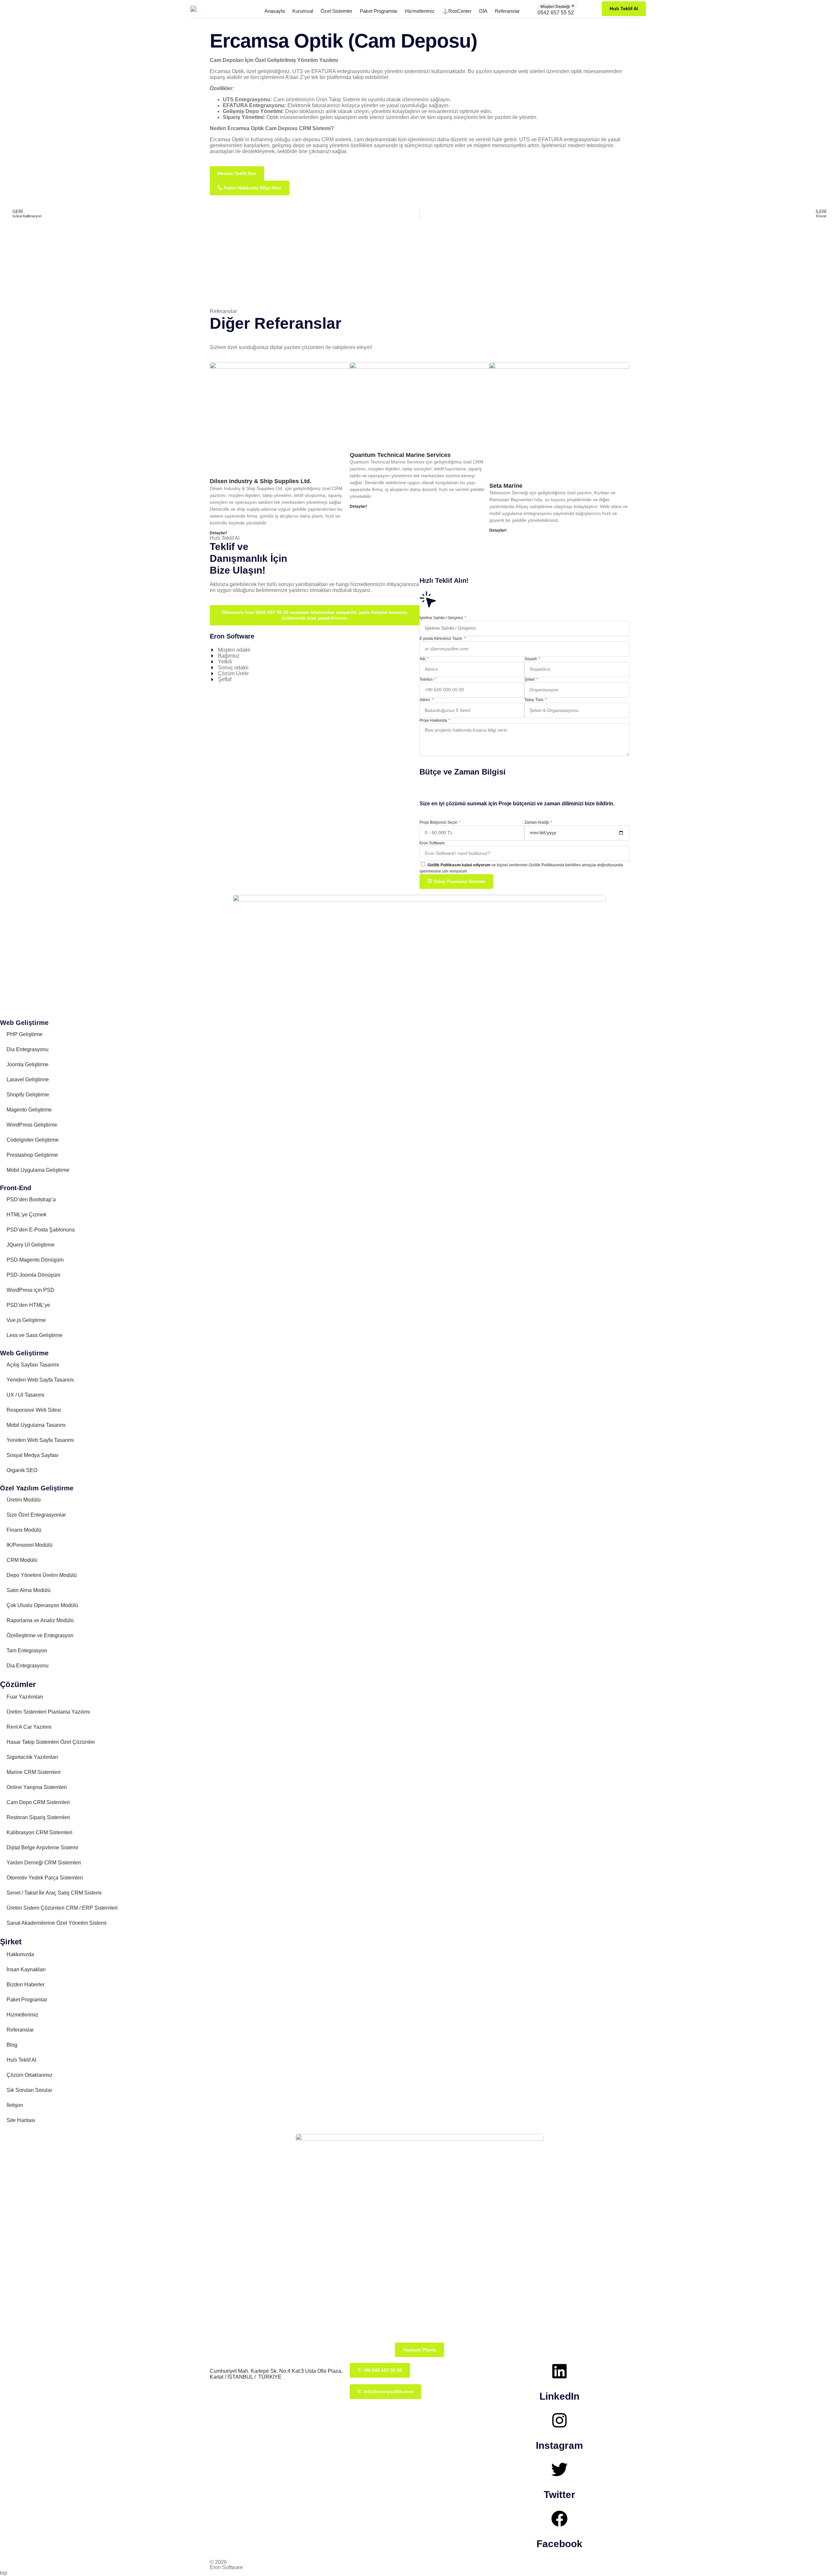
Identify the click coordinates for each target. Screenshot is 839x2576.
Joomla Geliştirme (28, 1064)
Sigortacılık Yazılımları (32, 1757)
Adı (423, 659)
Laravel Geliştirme (28, 1080)
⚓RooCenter (457, 11)
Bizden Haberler (26, 1985)
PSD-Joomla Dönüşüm (33, 1275)
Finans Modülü (24, 1530)
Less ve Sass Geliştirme (35, 1335)
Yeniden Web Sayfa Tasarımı (40, 1380)
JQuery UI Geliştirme (31, 1245)
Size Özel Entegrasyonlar (36, 1515)
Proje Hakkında (434, 720)
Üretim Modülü (24, 1500)
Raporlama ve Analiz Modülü (40, 1620)
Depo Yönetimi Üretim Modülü (42, 1575)
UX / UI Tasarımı (25, 1395)
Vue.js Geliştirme (26, 1320)
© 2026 (218, 2562)
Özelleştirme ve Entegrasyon (40, 1635)
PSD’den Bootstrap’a (31, 1200)
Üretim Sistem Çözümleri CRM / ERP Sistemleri (62, 1908)
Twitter (559, 2495)
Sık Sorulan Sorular (29, 2090)
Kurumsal (303, 11)
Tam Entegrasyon (27, 1651)
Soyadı (531, 659)
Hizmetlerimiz (420, 11)
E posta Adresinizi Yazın (441, 639)
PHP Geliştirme (25, 1034)
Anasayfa (275, 11)
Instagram (559, 2445)
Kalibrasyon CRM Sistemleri (39, 1832)
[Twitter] (559, 2469)
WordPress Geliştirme (32, 1125)
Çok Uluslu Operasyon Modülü (42, 1605)
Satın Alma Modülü (29, 1590)
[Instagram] (559, 2420)
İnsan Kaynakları (26, 1969)
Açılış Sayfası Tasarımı (33, 1365)
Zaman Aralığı (537, 822)
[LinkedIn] (559, 2371)
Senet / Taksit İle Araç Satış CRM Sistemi (54, 1893)
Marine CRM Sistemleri (34, 1772)
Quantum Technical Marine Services (400, 455)
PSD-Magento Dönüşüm (35, 1260)
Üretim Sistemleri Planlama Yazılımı (48, 1712)
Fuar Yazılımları (25, 1697)
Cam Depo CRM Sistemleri (38, 1802)
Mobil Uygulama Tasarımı (36, 1425)
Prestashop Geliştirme (32, 1155)
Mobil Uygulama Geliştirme (38, 1170)
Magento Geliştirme (29, 1110)
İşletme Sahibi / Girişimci (442, 618)
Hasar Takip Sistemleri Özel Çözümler (51, 1742)
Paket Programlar (379, 11)
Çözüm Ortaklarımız (29, 2075)
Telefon (427, 679)
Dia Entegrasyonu (28, 1049)
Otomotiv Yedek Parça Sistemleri (45, 1878)
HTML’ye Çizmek (27, 1215)
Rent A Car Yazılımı (29, 1727)
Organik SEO (22, 1470)
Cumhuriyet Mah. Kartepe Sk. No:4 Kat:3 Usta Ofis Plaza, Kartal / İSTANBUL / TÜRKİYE (276, 2374)
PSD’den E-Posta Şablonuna (41, 1230)
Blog (12, 2045)
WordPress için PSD (30, 1290)
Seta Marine (506, 486)
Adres (425, 700)
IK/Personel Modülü (29, 1545)
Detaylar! (218, 533)
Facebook (559, 2544)
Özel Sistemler (336, 11)
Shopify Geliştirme (28, 1095)
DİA (483, 11)
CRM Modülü (22, 1560)
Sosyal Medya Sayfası (32, 1455)
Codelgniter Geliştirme (33, 1140)
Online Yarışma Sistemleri (37, 1787)
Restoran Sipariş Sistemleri (38, 1817)
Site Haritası (21, 2120)
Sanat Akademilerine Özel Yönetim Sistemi (57, 1923)
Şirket (530, 679)
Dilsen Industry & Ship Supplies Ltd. (261, 481)
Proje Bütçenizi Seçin (439, 822)
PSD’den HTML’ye (28, 1305)
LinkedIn (559, 2396)
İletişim (15, 2105)
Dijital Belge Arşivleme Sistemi (42, 1848)
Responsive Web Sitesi (34, 1410)
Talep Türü (534, 700)
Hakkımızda (20, 1954)
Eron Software (432, 843)
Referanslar (507, 11)
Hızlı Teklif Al (21, 2060)
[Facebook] (559, 2519)
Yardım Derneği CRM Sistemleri (44, 1863)
